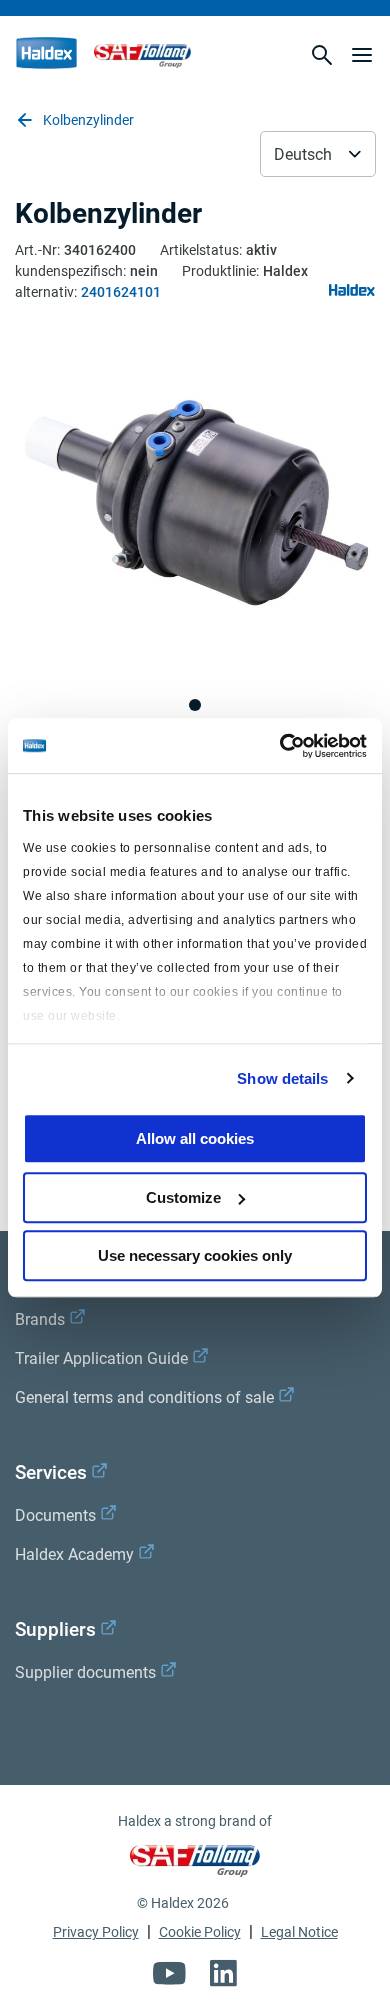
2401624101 (121, 292)
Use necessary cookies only (195, 1255)
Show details (282, 1078)
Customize (183, 1197)
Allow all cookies (195, 1138)
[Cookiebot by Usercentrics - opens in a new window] (280, 746)
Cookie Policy (200, 1932)
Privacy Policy (96, 1932)
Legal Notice (299, 1932)
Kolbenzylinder (88, 120)
